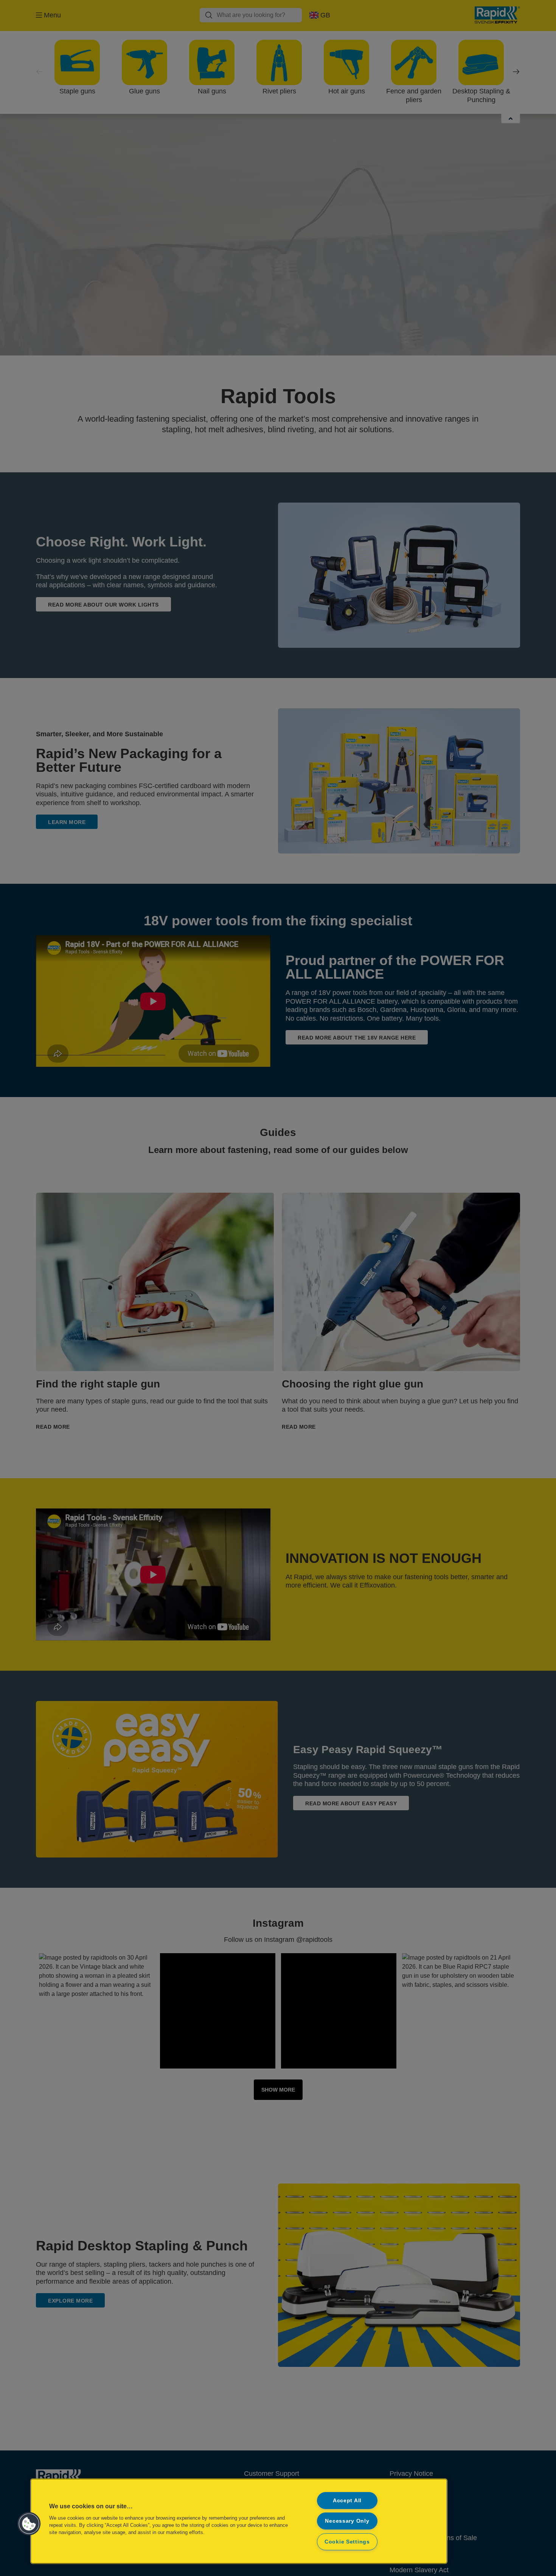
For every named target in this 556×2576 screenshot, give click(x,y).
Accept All (347, 2500)
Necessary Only (347, 2521)
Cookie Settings (347, 2542)
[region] (239, 2521)
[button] (29, 2524)
